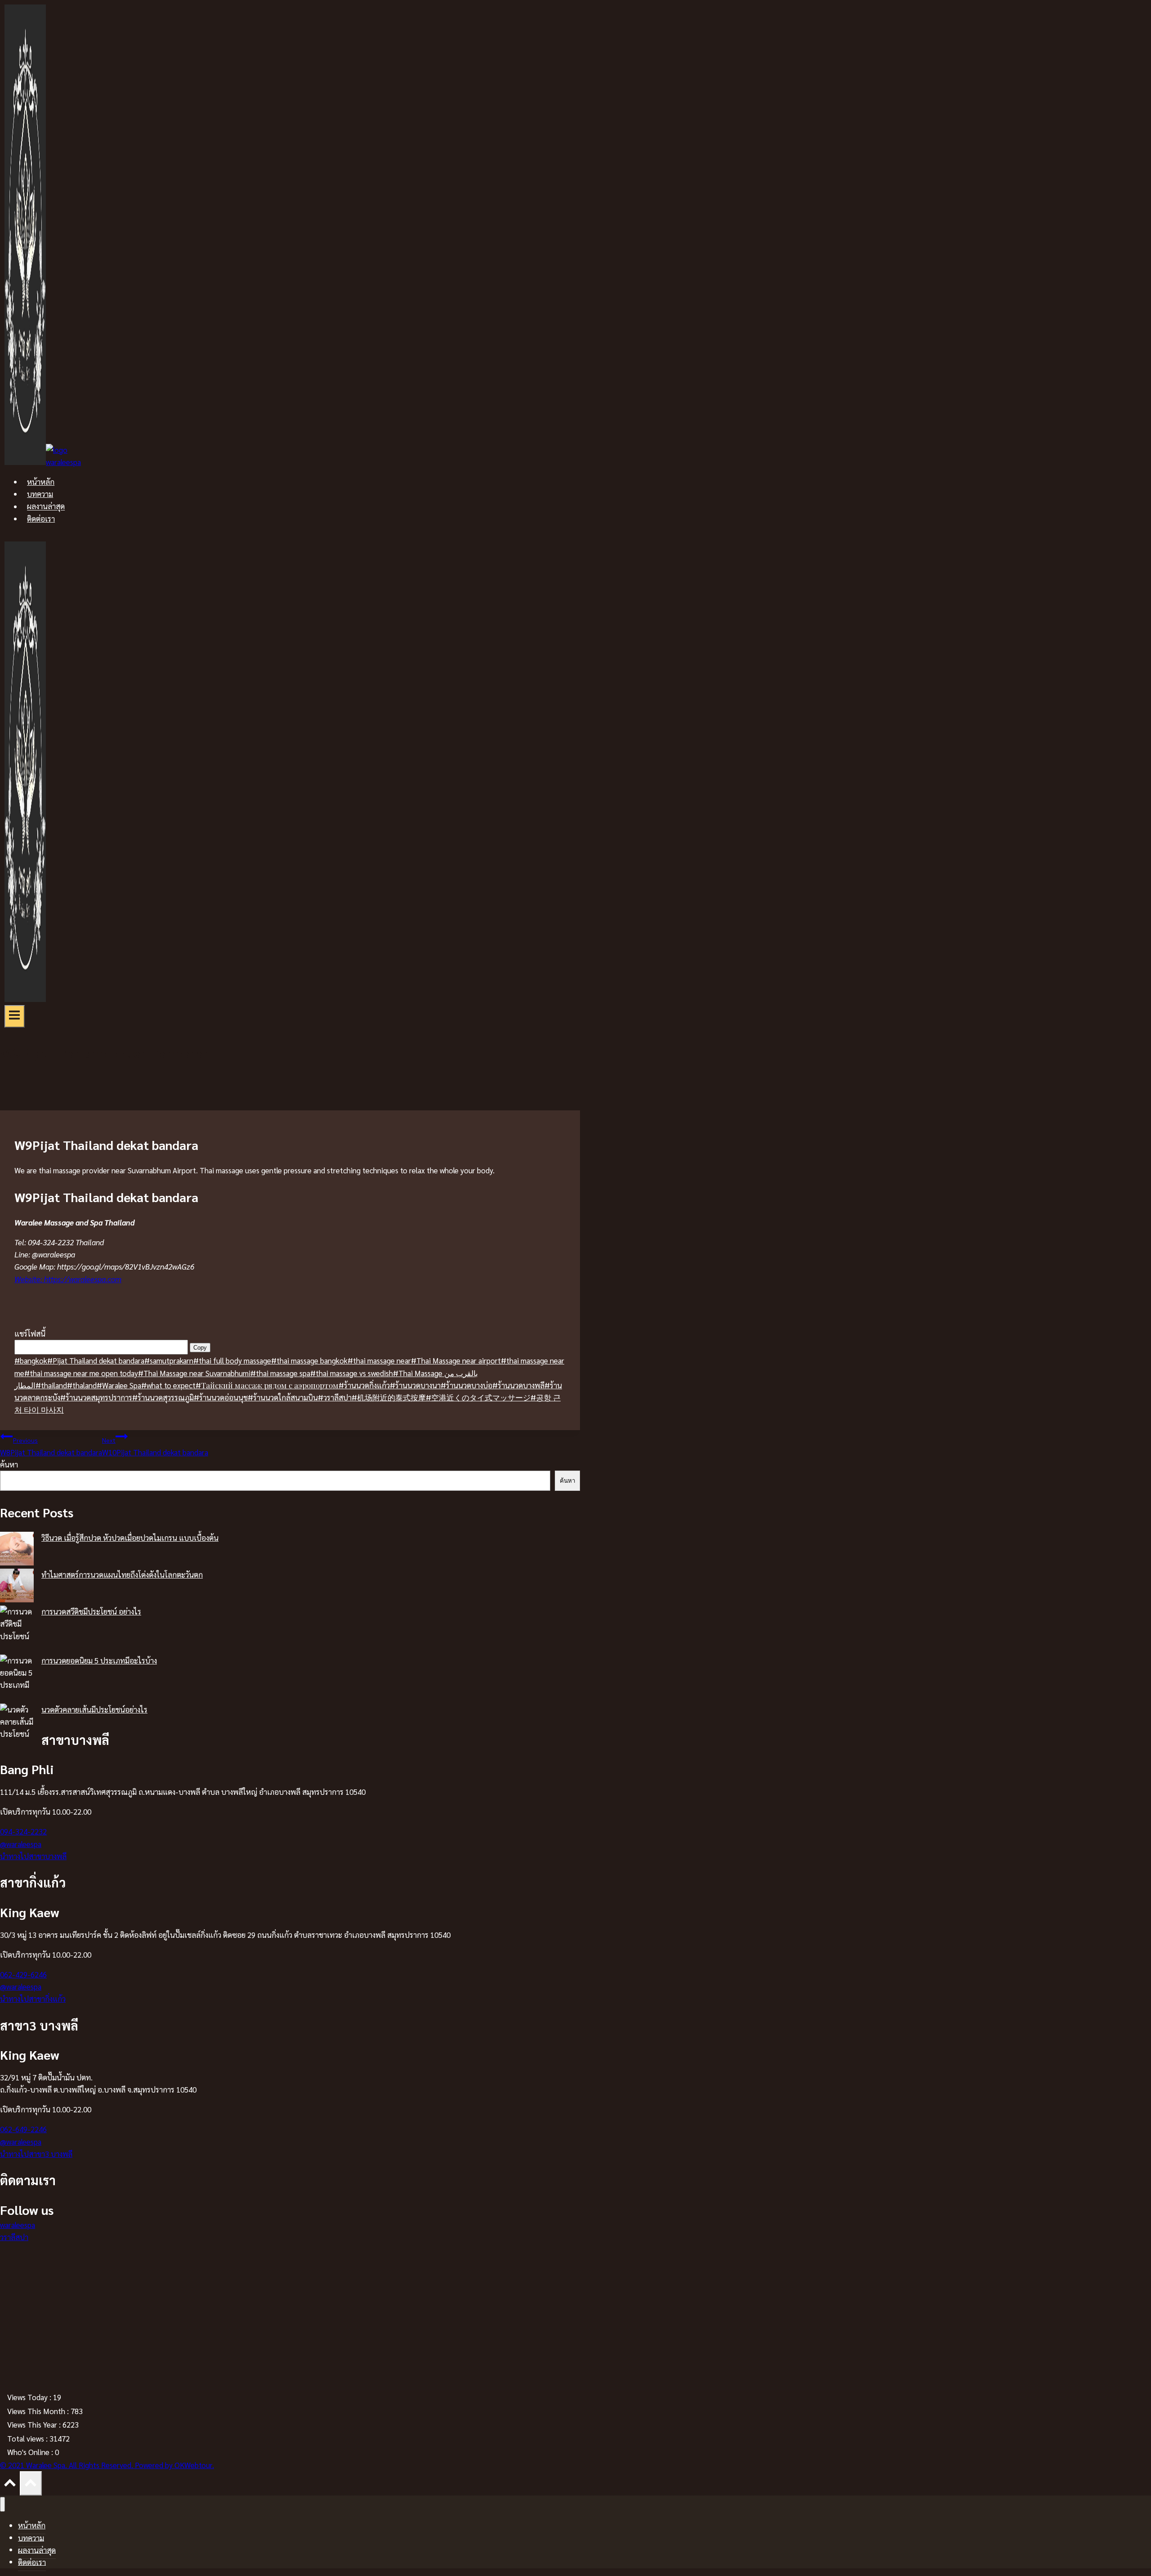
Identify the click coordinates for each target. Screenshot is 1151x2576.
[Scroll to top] (10, 2484)
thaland (82, 1385)
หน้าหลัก (41, 482)
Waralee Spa (119, 1385)
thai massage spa (280, 1373)
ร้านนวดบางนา (415, 1385)
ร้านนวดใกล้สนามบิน (283, 1397)
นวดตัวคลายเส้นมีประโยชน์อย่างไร (94, 1709)
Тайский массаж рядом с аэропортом (267, 1385)
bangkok (31, 1360)
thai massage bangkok (309, 1360)
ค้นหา (9, 1464)
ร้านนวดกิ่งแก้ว (364, 1385)
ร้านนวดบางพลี (518, 1385)
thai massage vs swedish (352, 1373)
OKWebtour (193, 2465)
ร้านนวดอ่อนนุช (221, 1397)
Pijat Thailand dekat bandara (96, 1360)
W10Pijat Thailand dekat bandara (155, 1446)
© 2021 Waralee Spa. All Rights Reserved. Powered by (87, 2465)
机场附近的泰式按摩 (389, 1397)
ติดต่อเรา (41, 519)
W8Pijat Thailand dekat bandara (51, 1446)
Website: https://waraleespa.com (68, 1279)
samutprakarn (169, 1360)
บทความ (40, 494)
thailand (51, 1385)
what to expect (168, 1385)
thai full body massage (232, 1360)
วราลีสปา (335, 1397)
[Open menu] (15, 1016)
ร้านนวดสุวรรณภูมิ (163, 1397)
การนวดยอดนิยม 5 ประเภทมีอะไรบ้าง (99, 1660)
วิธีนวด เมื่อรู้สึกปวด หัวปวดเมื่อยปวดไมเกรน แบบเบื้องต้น (130, 1538)
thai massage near (379, 1360)
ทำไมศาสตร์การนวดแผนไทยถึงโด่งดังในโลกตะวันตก (122, 1574)
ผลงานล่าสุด (46, 506)
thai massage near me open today (81, 1373)
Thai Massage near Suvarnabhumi (194, 1373)
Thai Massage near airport (456, 1360)
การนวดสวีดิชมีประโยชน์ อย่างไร (91, 1611)
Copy (200, 1348)
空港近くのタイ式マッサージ (478, 1397)
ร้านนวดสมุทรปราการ (96, 1397)
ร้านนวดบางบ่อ (466, 1385)
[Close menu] (2, 2504)
